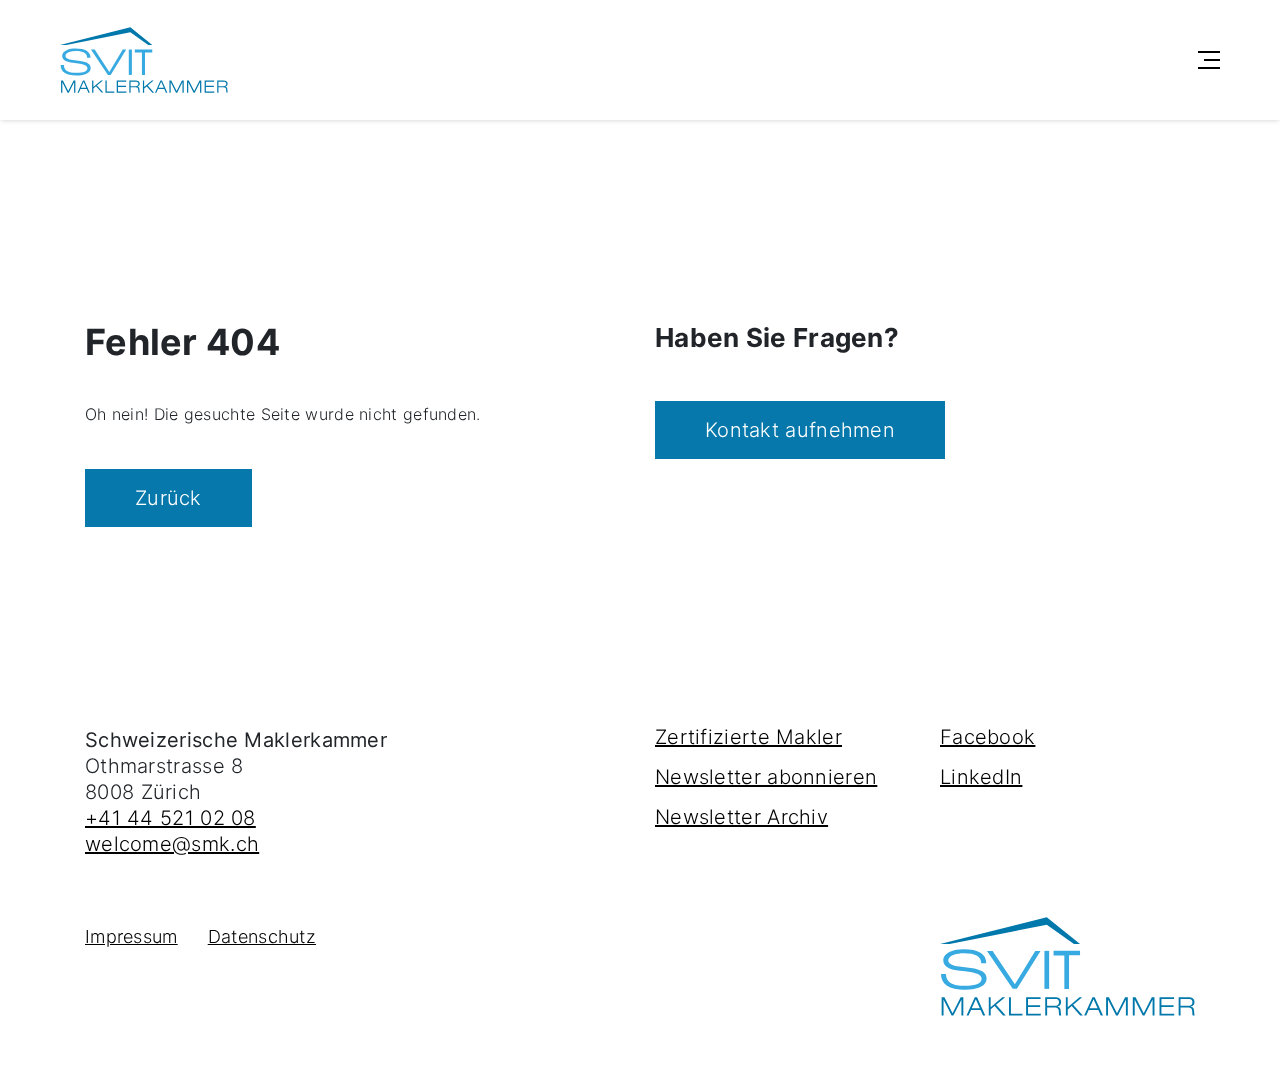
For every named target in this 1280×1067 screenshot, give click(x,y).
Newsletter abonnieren (766, 777)
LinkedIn (981, 777)
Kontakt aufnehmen (800, 430)
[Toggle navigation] (1209, 60)
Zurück (168, 498)
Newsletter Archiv (741, 817)
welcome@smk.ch (172, 844)
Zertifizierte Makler (748, 737)
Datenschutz (262, 936)
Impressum (131, 936)
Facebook (987, 737)
